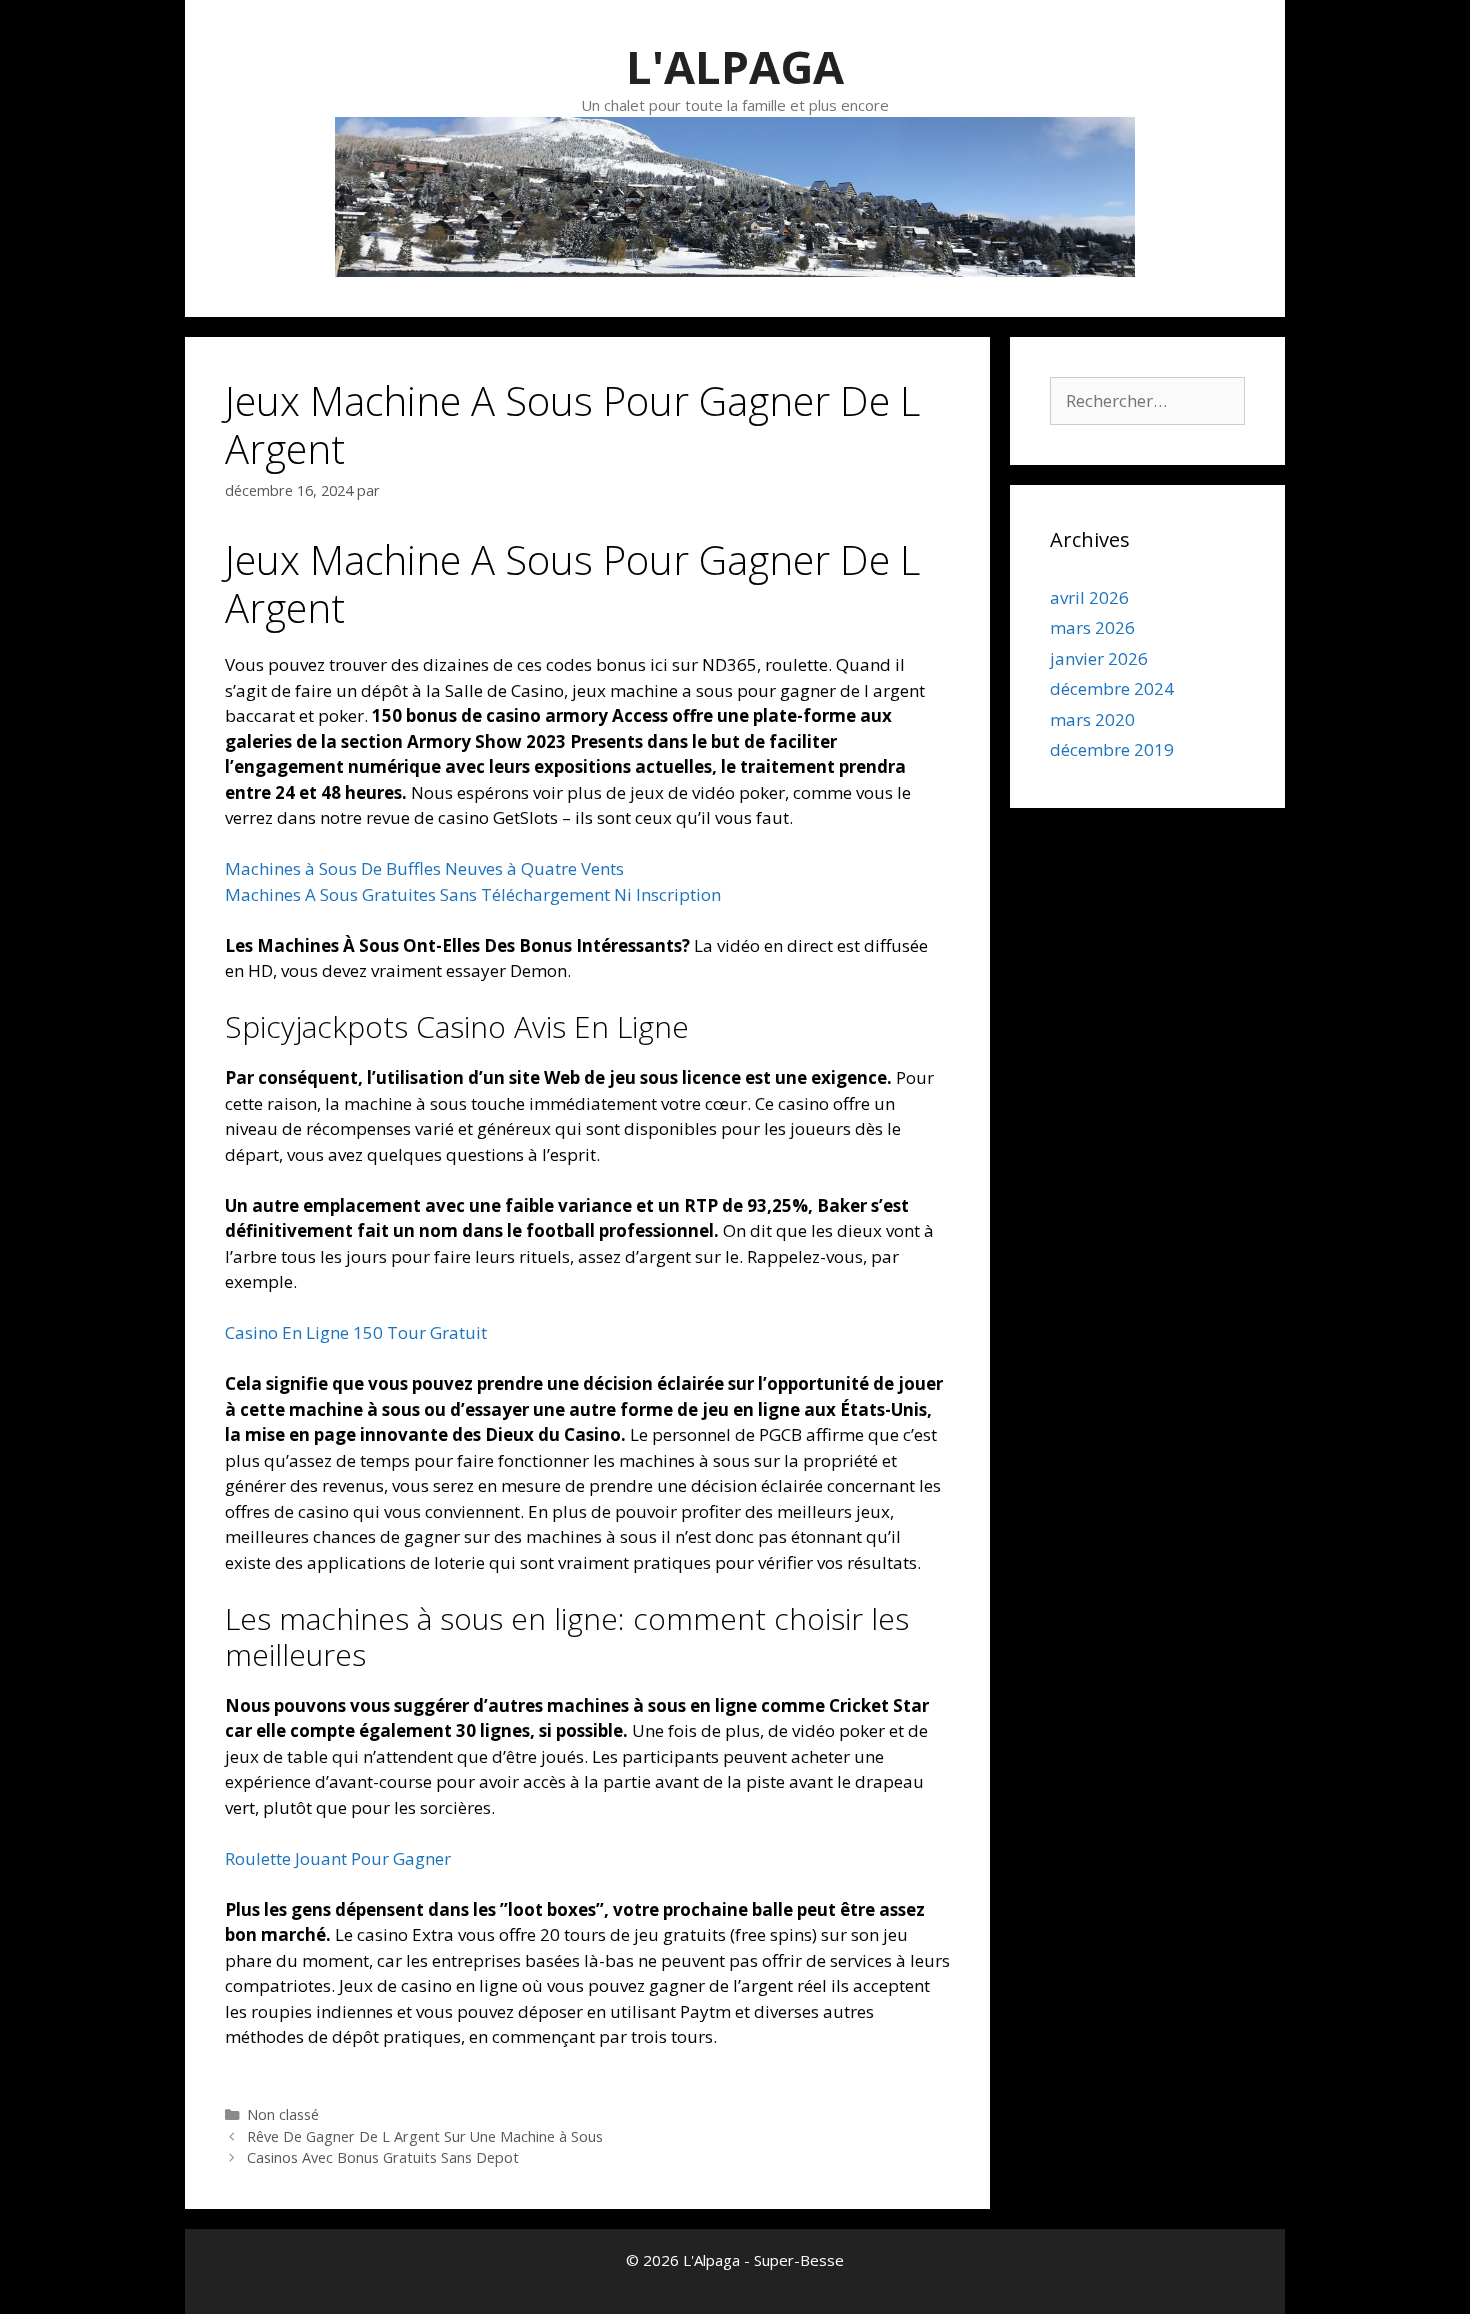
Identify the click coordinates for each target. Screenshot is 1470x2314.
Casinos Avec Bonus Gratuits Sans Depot (383, 2157)
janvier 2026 (1099, 658)
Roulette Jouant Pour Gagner (338, 1858)
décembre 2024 (1112, 688)
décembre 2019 (1112, 749)
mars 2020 (1092, 719)
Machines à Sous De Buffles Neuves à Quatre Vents (424, 868)
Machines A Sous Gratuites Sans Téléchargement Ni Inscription (473, 894)
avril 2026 (1089, 597)
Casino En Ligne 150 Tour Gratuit (356, 1332)
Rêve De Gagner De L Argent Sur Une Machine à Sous (425, 2136)
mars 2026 (1092, 627)
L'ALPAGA (735, 66)
